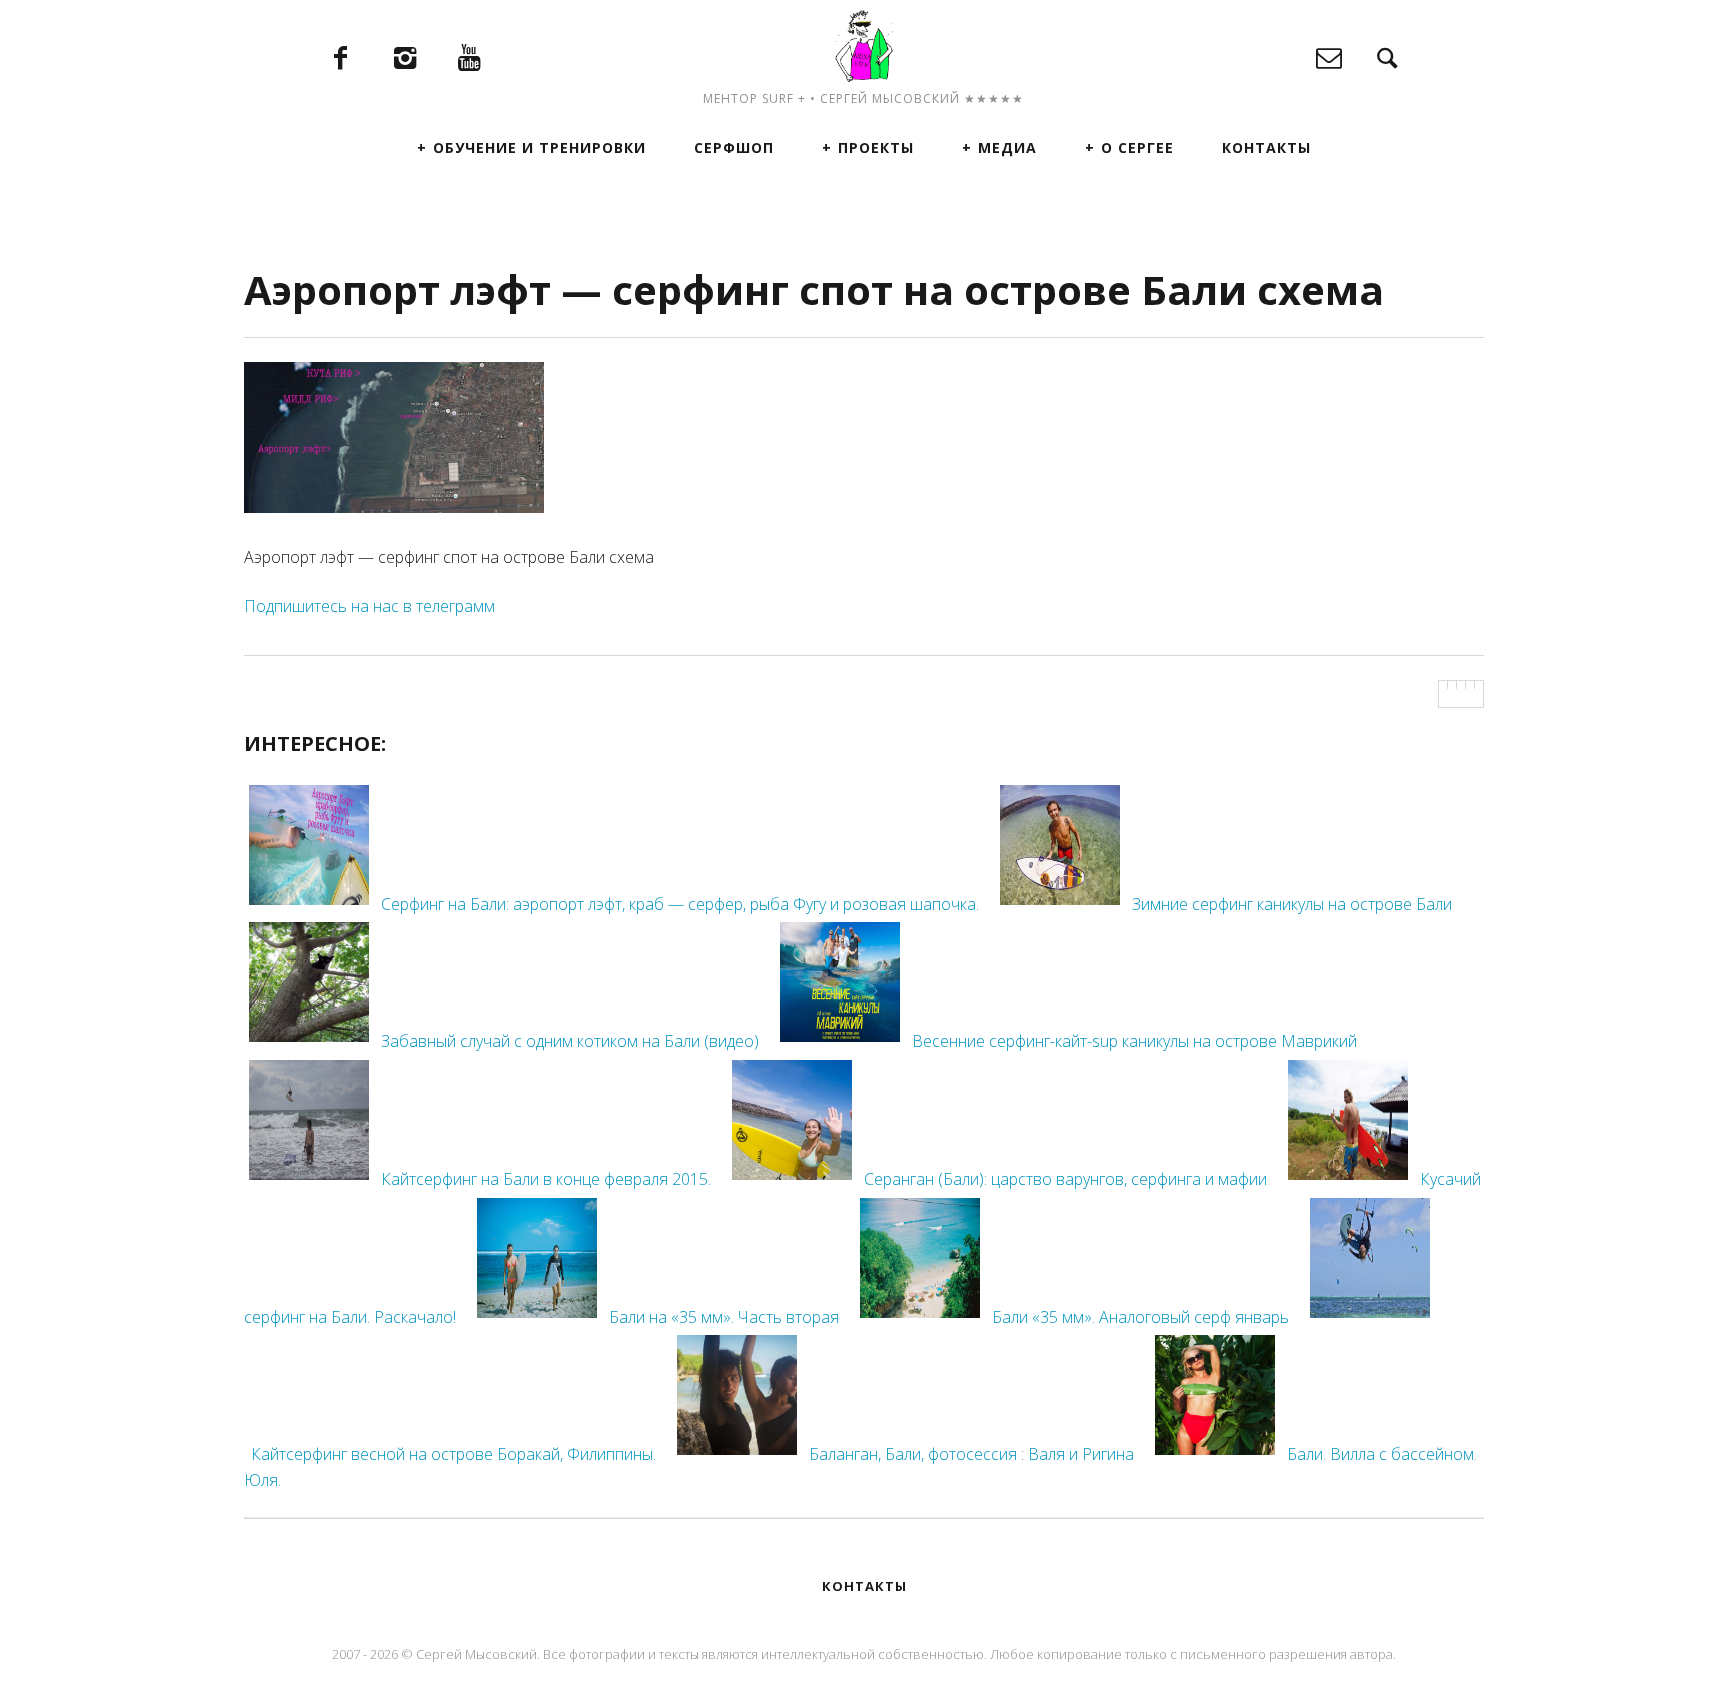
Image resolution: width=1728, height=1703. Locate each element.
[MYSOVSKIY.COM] (863, 45)
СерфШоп (734, 147)
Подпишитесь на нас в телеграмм (369, 606)
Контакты (1266, 147)
